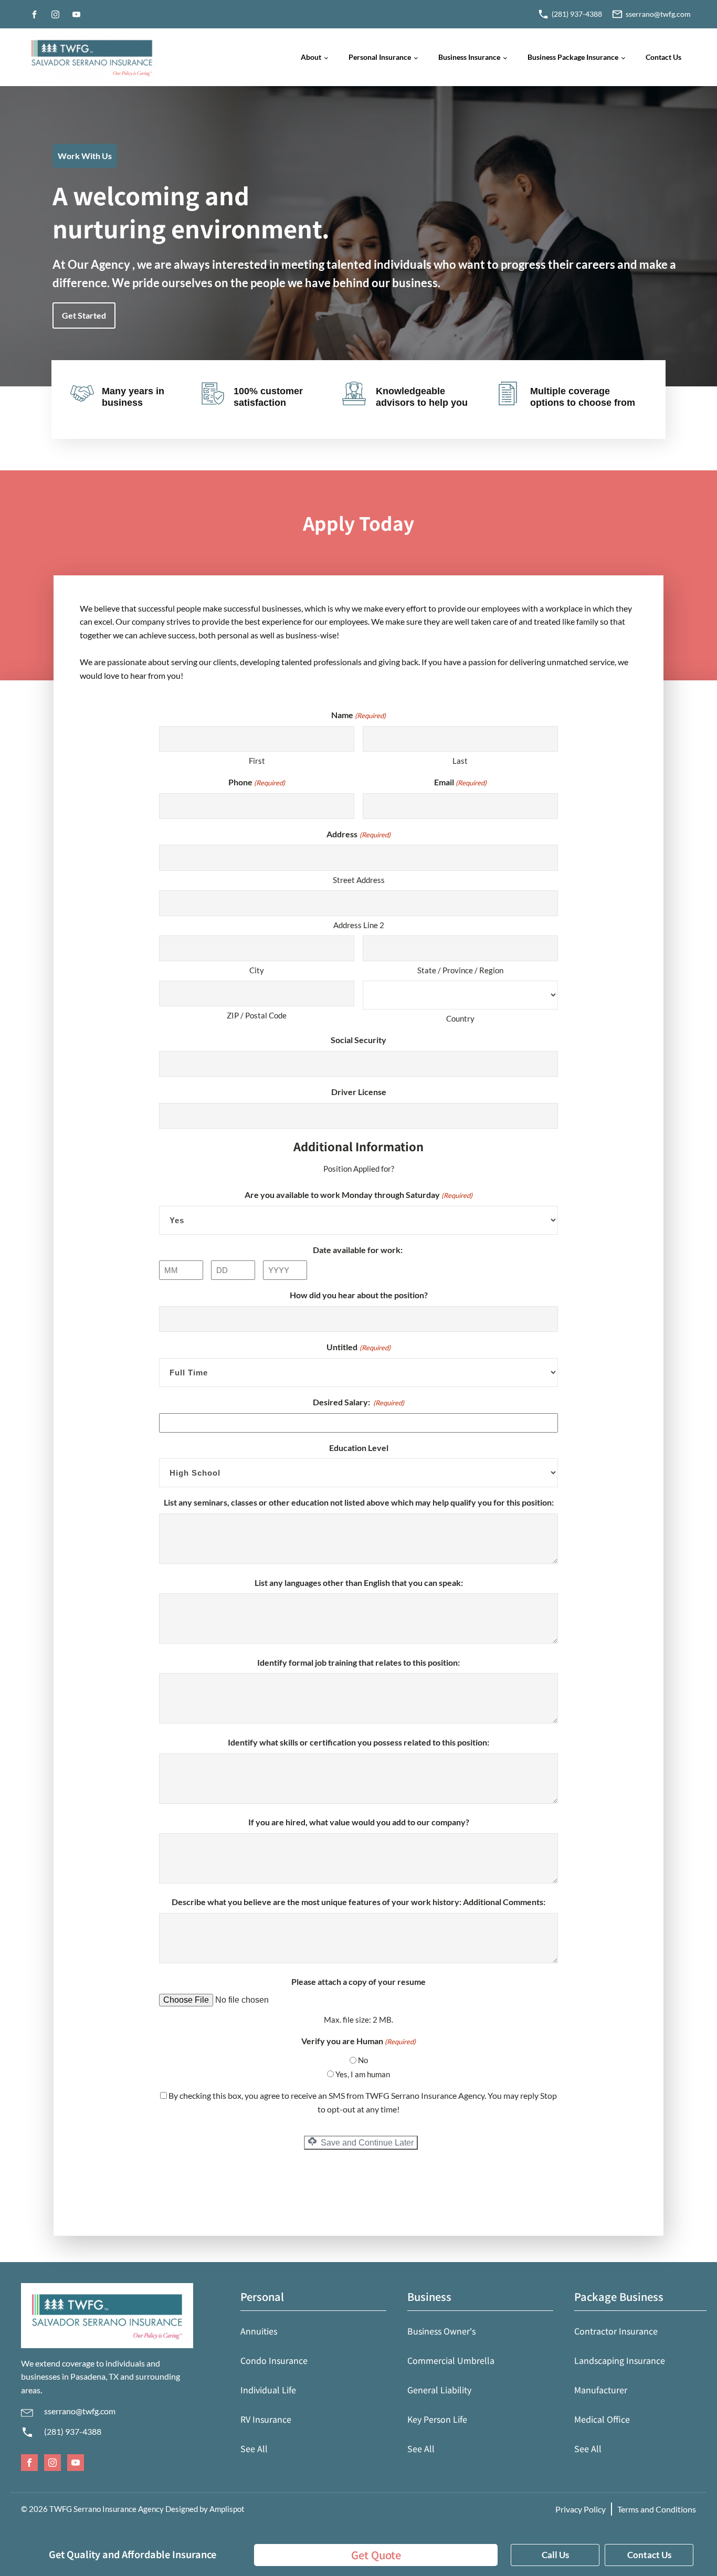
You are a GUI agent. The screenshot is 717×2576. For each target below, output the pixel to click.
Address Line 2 (359, 925)
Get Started (84, 315)
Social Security (358, 1040)
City (257, 970)
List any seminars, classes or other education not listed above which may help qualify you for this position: (359, 1502)
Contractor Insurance (616, 2331)
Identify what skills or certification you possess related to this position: (358, 1742)
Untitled (358, 1347)
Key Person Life (437, 2419)
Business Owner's (441, 2331)
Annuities (259, 2331)
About (311, 57)
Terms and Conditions (657, 2509)
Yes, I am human (363, 2074)
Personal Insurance (380, 57)
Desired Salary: (358, 1402)
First (257, 761)
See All (254, 2448)
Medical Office (602, 2419)
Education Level (359, 1448)
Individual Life (268, 2390)
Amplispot (227, 2509)
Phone (257, 782)
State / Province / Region (460, 970)
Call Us (555, 2555)
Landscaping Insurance (620, 2360)
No (363, 2060)
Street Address (359, 880)
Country (460, 1018)
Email (460, 782)
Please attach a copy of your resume (358, 1981)
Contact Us (663, 57)
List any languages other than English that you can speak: (359, 1583)
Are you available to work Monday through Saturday (358, 1195)
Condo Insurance (274, 2360)
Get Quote (376, 2555)
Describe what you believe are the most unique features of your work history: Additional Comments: (358, 1902)
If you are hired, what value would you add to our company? (359, 1822)
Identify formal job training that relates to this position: (358, 1662)
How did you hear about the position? (359, 1295)
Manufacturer (601, 2390)
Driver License (359, 1092)
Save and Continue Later (366, 2143)
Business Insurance (469, 57)
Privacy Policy (581, 2509)
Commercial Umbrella (451, 2360)
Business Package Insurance (573, 57)
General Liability (439, 2390)
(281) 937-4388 (73, 2431)
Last (460, 761)
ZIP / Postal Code (257, 1015)
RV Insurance (266, 2419)
